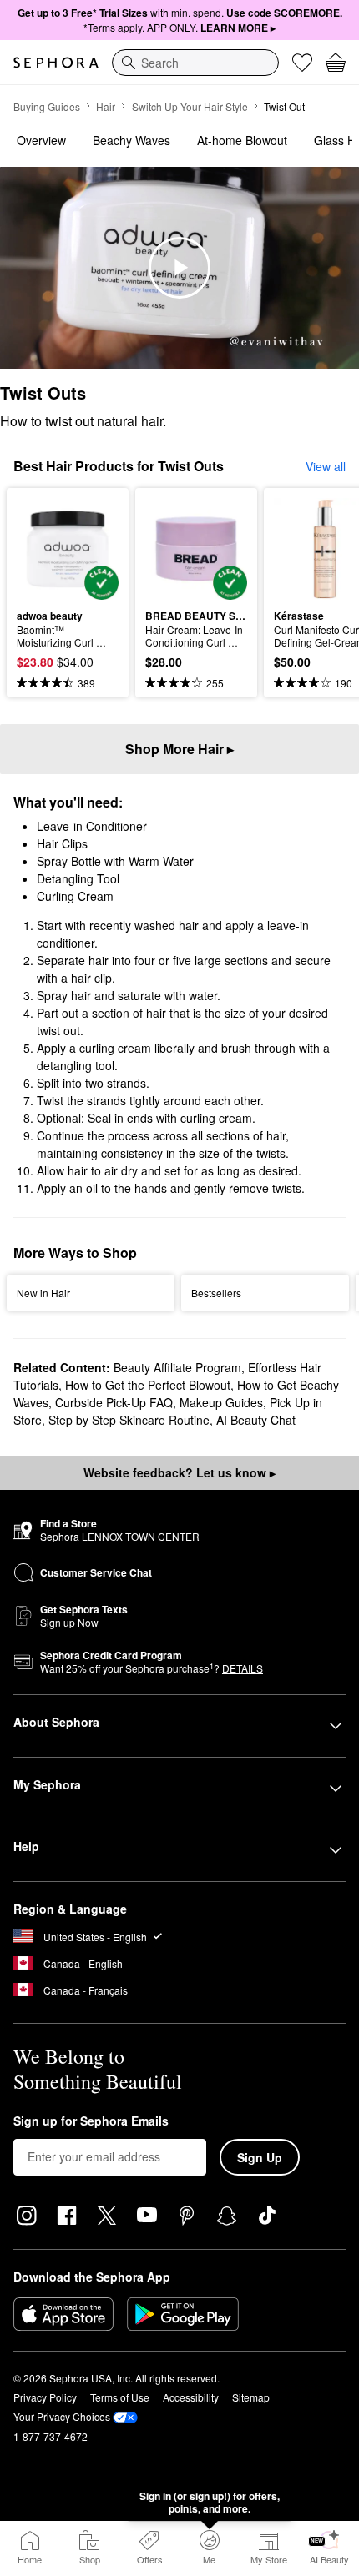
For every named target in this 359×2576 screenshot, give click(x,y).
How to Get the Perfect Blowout (148, 1385)
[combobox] (195, 63)
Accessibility (191, 2397)
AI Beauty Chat (256, 1420)
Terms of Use (120, 2397)
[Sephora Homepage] (56, 63)
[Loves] (302, 63)
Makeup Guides (221, 1402)
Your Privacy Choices (62, 2416)
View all (326, 466)
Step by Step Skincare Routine (129, 1420)
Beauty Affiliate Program (177, 1367)
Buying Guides (47, 106)
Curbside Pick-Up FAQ (114, 1402)
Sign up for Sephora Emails (91, 2121)
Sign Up (260, 2157)
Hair (106, 106)
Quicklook (43, 548)
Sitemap (251, 2397)
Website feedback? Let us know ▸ (179, 1472)
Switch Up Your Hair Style (190, 106)
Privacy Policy (45, 2397)
